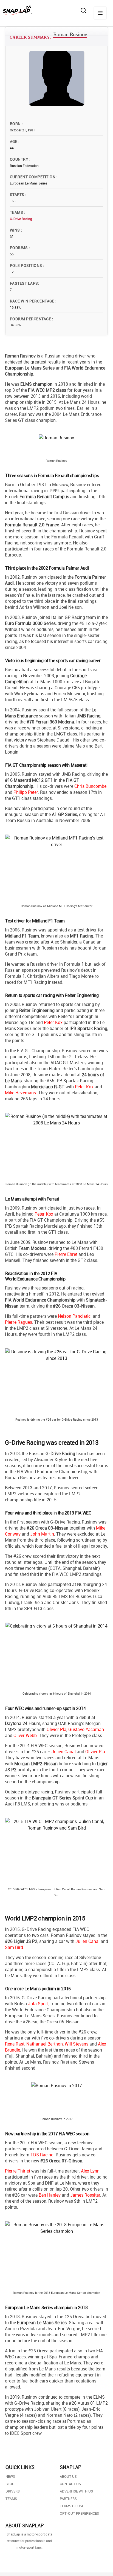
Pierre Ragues (19, 1322)
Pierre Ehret (66, 1254)
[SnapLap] (17, 10)
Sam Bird (14, 1947)
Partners (68, 2499)
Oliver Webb (25, 1735)
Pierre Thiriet (18, 2171)
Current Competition (33, 177)
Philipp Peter (26, 792)
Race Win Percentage (33, 301)
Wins (15, 230)
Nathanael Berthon (45, 2044)
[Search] (83, 10)
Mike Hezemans (20, 1093)
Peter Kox (53, 1022)
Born (16, 124)
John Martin (42, 1534)
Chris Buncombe (90, 786)
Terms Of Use (72, 2506)
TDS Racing (42, 2155)
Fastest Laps (24, 283)
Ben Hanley (50, 2195)
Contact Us (70, 2484)
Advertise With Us (76, 2491)
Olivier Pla (56, 1729)
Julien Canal (64, 1752)
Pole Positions (26, 265)
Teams (17, 212)
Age (14, 141)
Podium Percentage (31, 319)
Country (20, 159)
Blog (10, 2484)
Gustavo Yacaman (86, 1729)
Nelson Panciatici (75, 1316)
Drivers (13, 2491)
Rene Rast (15, 2044)
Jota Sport (38, 2004)
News (10, 2476)
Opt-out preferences (79, 2513)
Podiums (19, 248)
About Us (68, 2476)
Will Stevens (77, 2044)
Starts (18, 194)
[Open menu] (100, 13)
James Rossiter (85, 2195)
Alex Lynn (90, 2171)
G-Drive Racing (21, 219)
